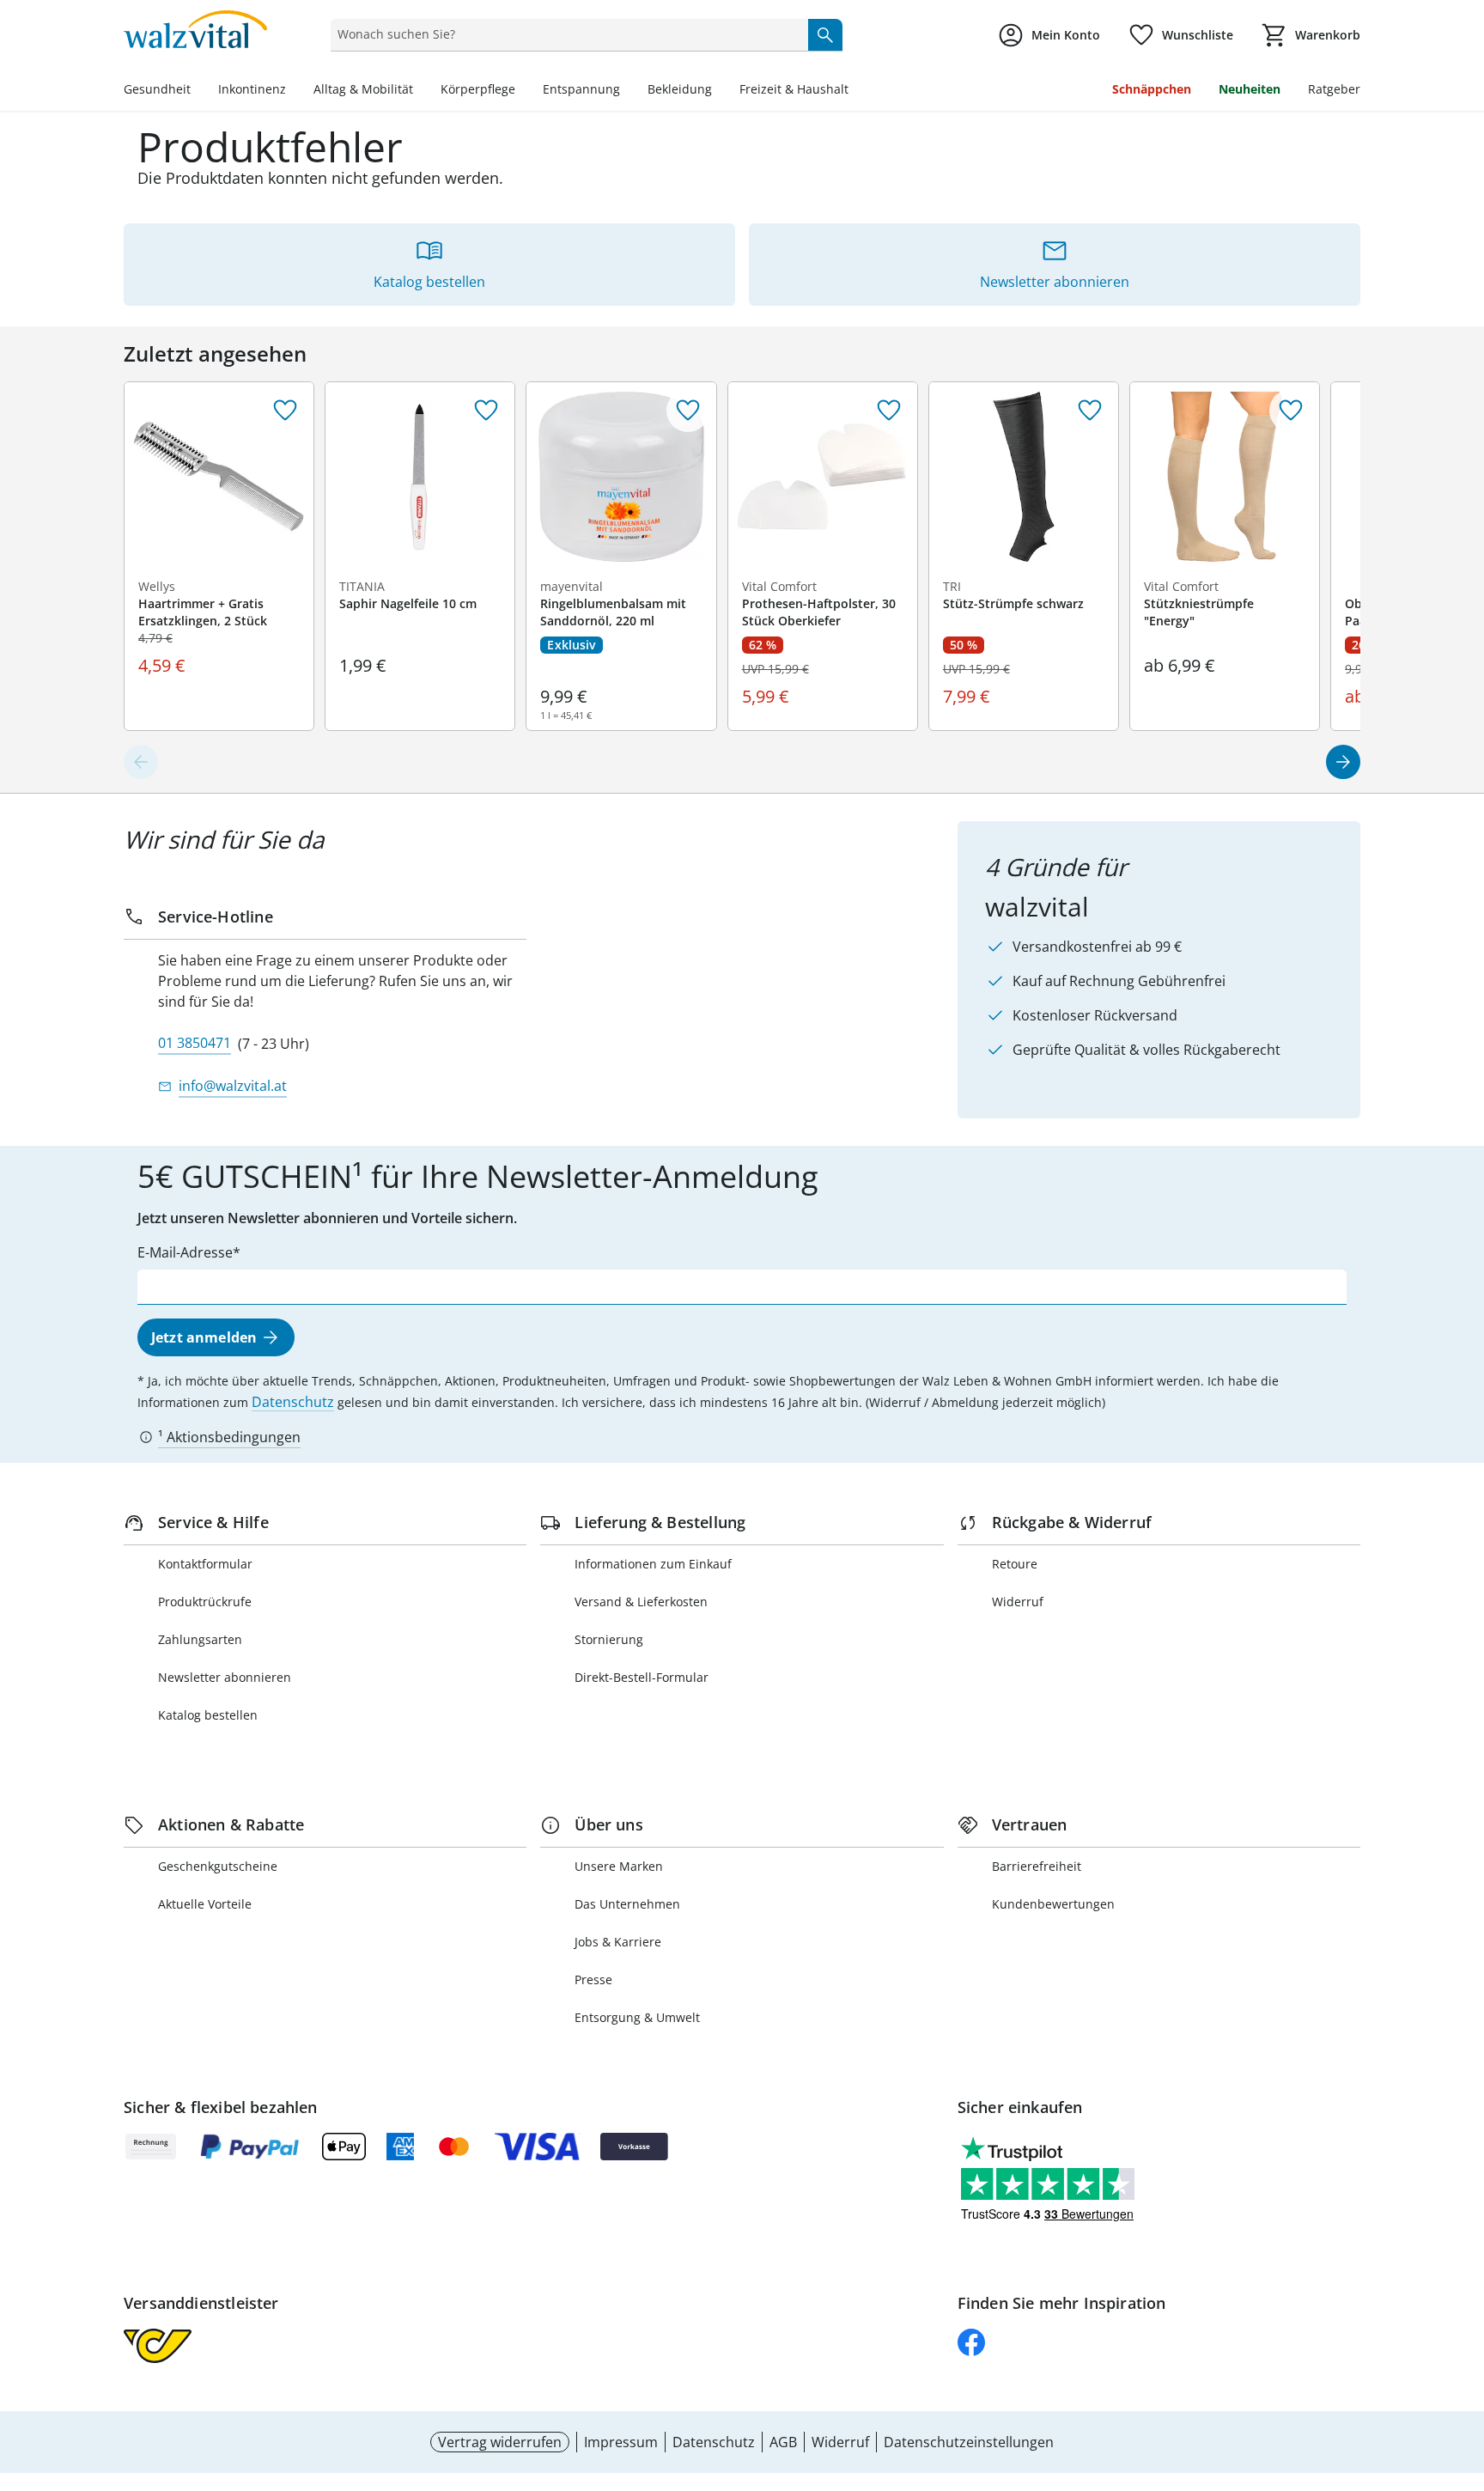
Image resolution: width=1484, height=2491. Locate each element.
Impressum (621, 2442)
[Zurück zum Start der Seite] (1463, 2367)
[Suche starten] (825, 34)
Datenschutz (293, 1402)
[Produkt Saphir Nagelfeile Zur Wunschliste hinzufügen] (486, 411)
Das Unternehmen (627, 1904)
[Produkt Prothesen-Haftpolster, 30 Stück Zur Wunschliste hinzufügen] (889, 411)
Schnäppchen (1152, 89)
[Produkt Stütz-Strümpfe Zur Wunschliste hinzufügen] (1090, 411)
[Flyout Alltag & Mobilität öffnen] (420, 91)
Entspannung (581, 89)
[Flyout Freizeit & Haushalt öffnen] (855, 91)
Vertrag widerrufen (500, 2442)
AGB (783, 2442)
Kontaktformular (205, 1564)
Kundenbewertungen (1053, 1904)
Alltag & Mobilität (363, 89)
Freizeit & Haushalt (794, 89)
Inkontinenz (252, 89)
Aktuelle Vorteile (205, 1904)
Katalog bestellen (208, 1715)
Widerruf (1018, 1602)
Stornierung (609, 1639)
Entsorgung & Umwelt (637, 2017)
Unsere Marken (619, 1866)
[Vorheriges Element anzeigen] (141, 762)
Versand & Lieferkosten (641, 1602)
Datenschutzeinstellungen (969, 2442)
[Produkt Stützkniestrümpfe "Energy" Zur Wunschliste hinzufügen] (1291, 411)
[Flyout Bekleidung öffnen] (719, 91)
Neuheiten (1250, 89)
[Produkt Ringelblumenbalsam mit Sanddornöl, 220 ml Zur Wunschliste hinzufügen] (688, 411)
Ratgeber (1334, 89)
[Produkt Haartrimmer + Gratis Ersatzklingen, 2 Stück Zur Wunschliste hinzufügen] (285, 411)
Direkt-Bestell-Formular (642, 1677)
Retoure (1015, 1564)
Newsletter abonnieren (225, 1677)
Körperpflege (478, 89)
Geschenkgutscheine (218, 1866)
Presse (593, 1979)
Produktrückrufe (205, 1602)
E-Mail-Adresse (185, 1252)
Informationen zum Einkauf (653, 1564)
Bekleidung (680, 89)
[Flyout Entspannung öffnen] (627, 91)
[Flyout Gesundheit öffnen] (198, 91)
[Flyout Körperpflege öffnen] (522, 91)
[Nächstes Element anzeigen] (1343, 762)
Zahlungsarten (200, 1639)
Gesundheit (157, 89)
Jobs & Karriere (618, 1942)
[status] (566, 34)
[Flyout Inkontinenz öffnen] (293, 91)
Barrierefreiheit (1037, 1866)
